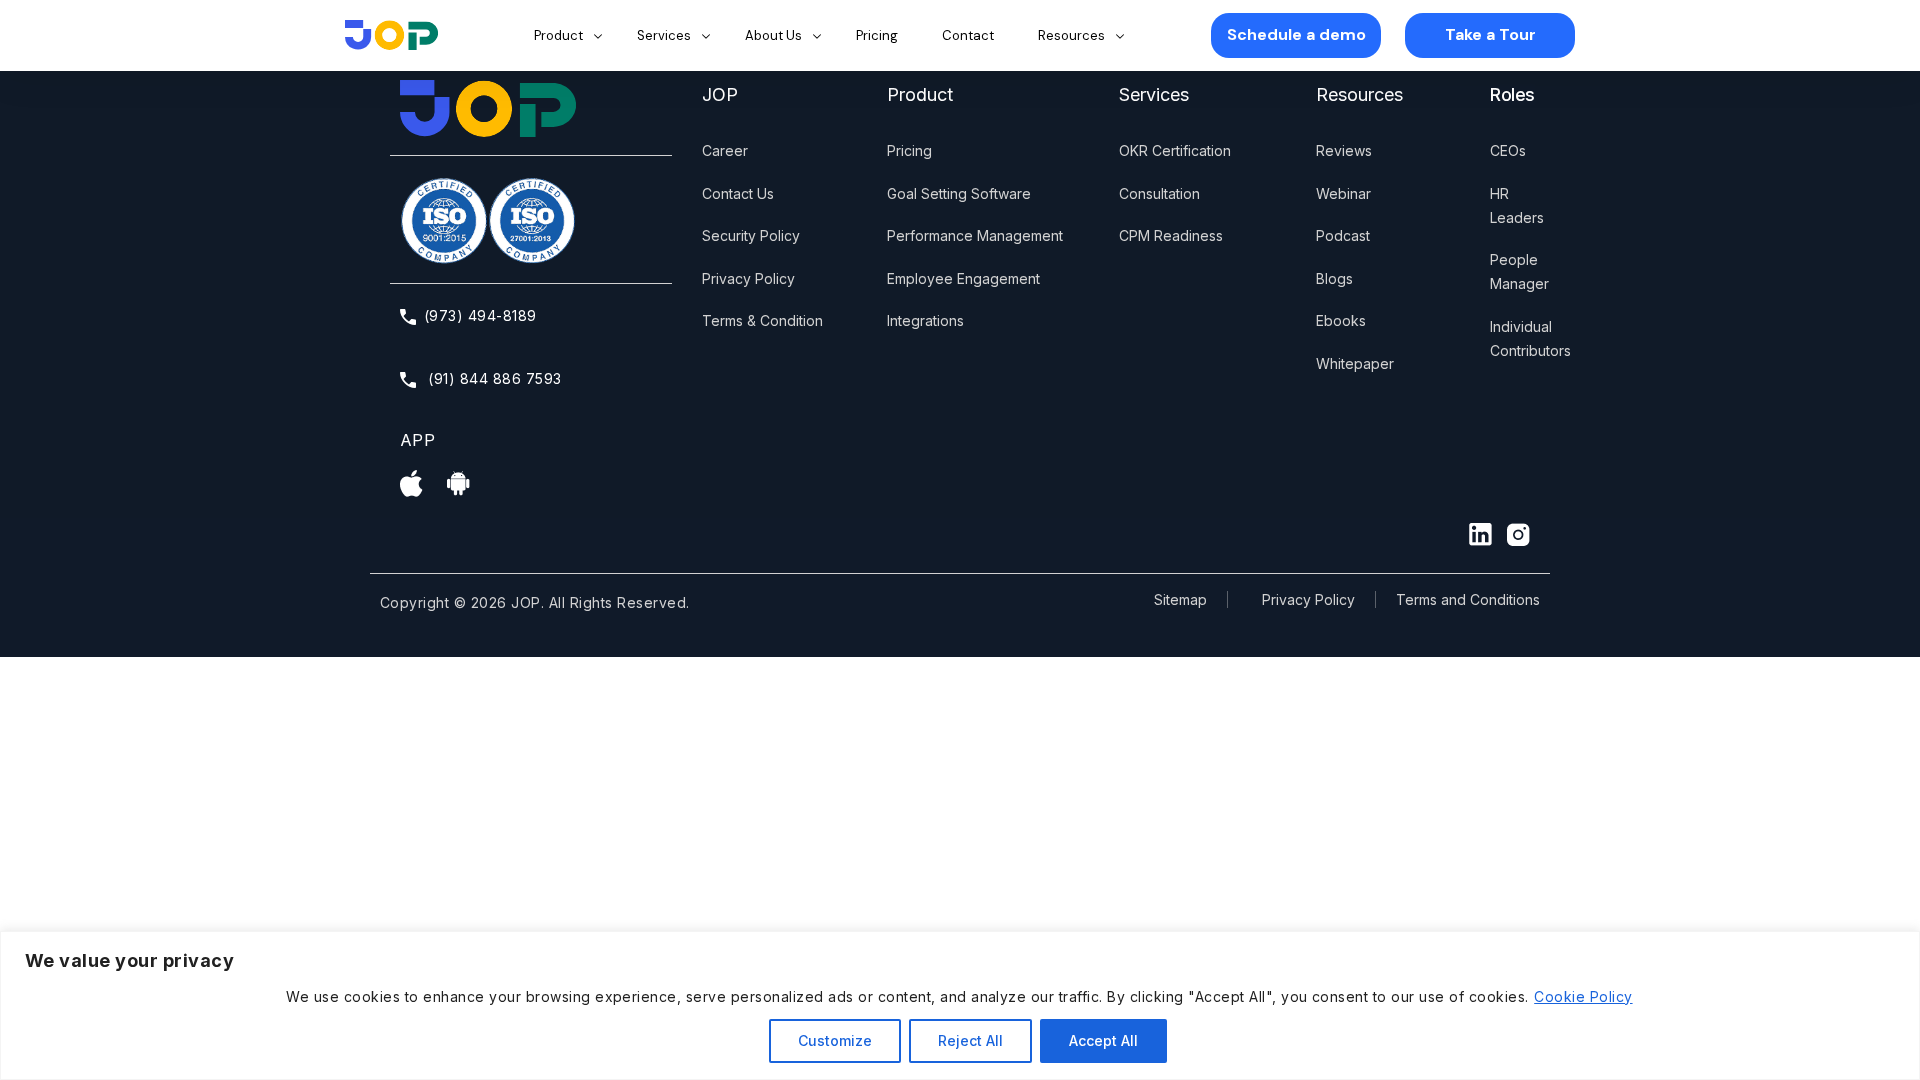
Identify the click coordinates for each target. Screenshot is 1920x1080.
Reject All (970, 1040)
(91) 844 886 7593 (493, 378)
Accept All (1103, 1040)
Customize (835, 1040)
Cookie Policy (1583, 996)
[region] (960, 1005)
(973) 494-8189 (480, 315)
